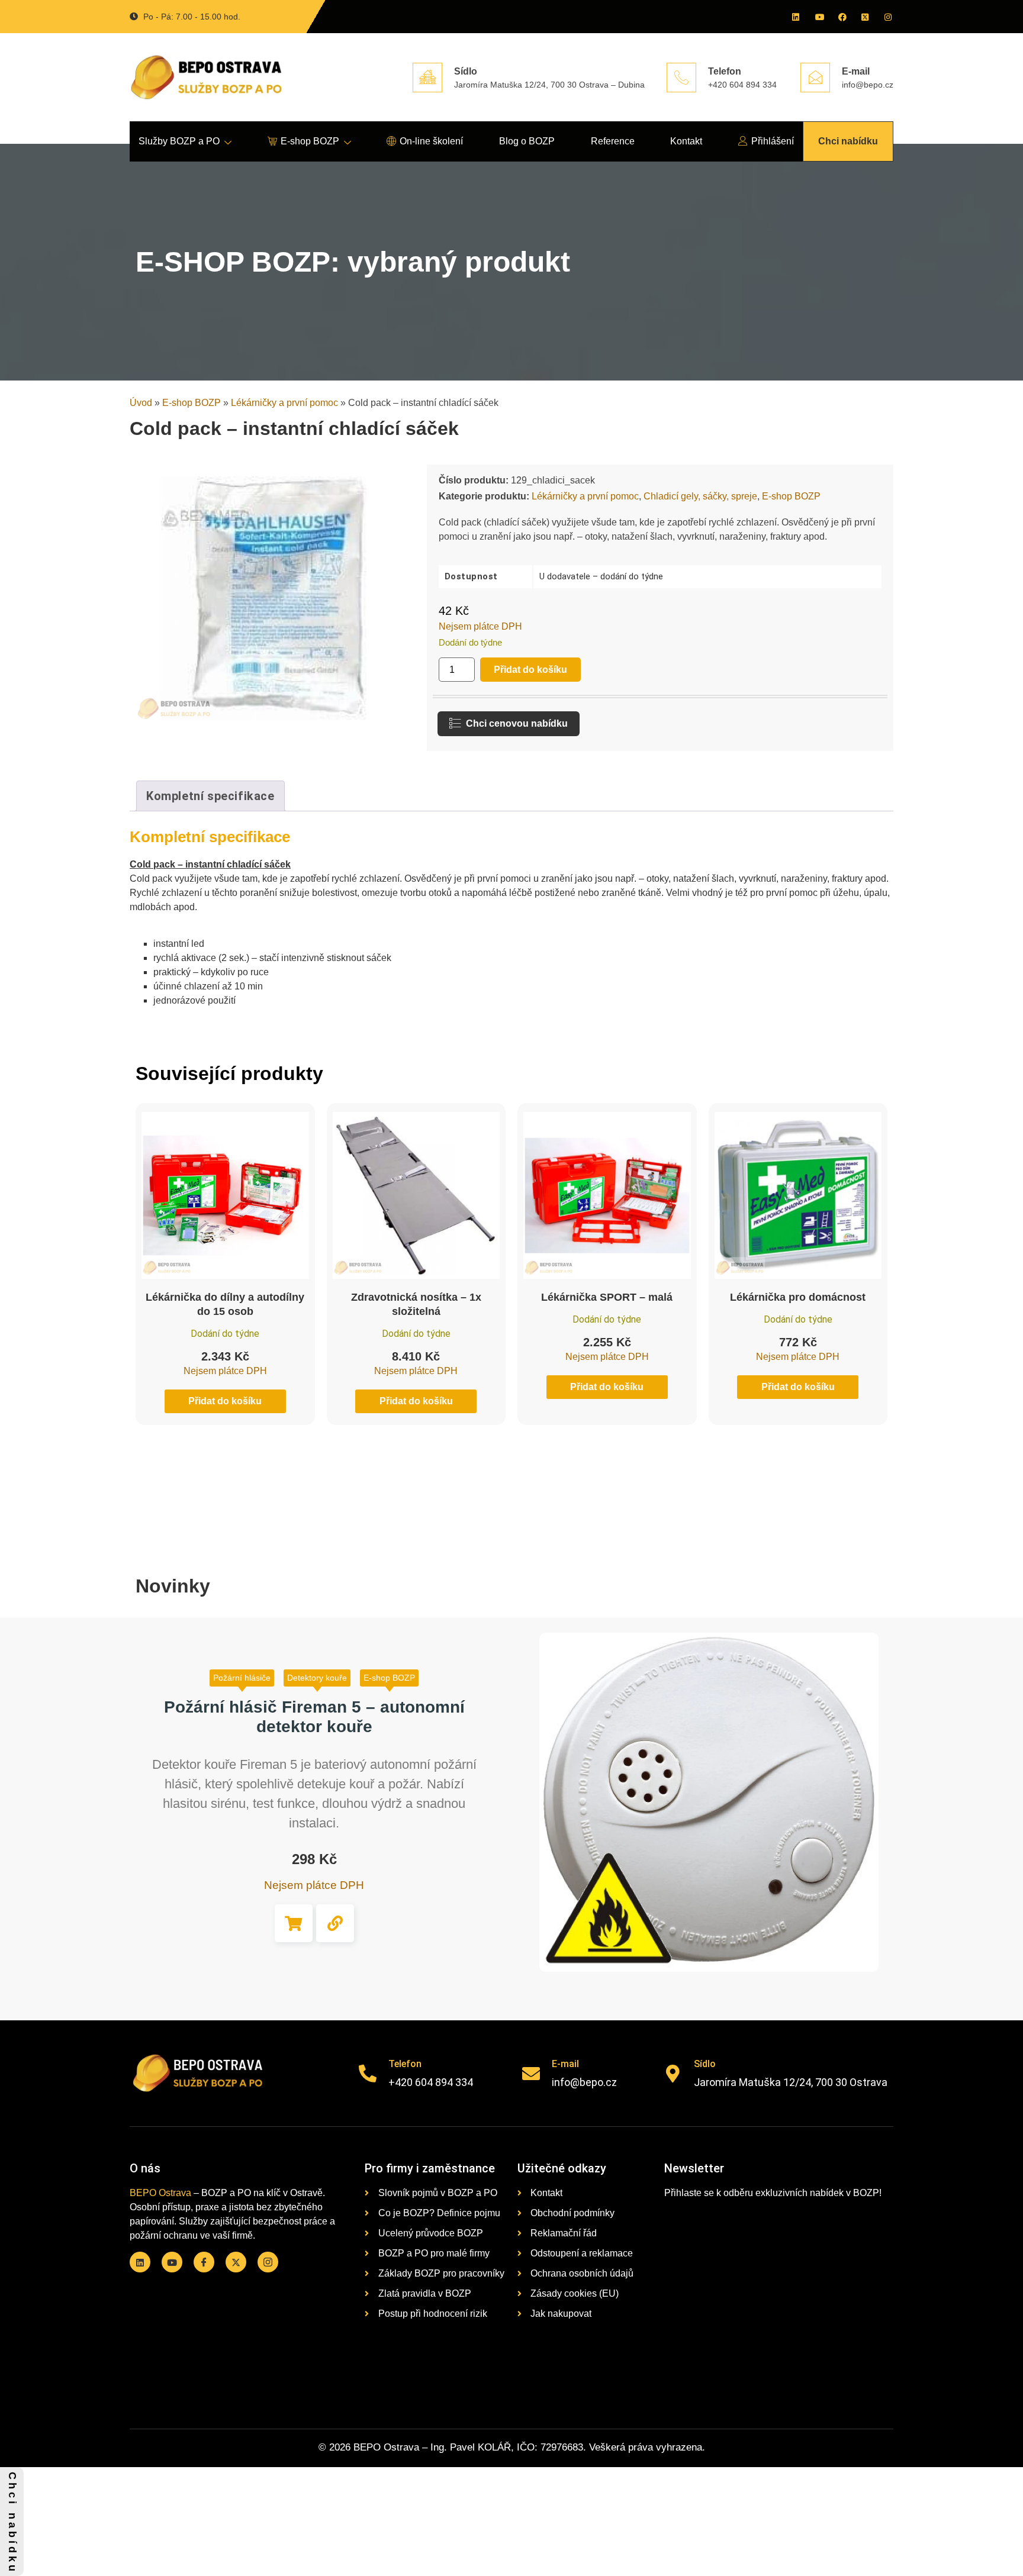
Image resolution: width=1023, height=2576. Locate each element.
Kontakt (686, 141)
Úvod (141, 403)
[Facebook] (841, 17)
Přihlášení (773, 141)
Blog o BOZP (527, 141)
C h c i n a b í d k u (12, 2522)
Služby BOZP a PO (179, 141)
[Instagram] (887, 17)
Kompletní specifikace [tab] (210, 796)
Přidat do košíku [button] (294, 1923)
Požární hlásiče (242, 1678)
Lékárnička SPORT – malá (607, 1297)
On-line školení (431, 141)
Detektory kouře (317, 1678)
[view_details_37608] (335, 1923)
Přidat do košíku (530, 670)
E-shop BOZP (310, 141)
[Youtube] (818, 17)
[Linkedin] (795, 17)
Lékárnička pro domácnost (798, 1297)
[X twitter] (864, 17)
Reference (613, 141)
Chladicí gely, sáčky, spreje (700, 496)
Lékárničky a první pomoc (284, 403)
